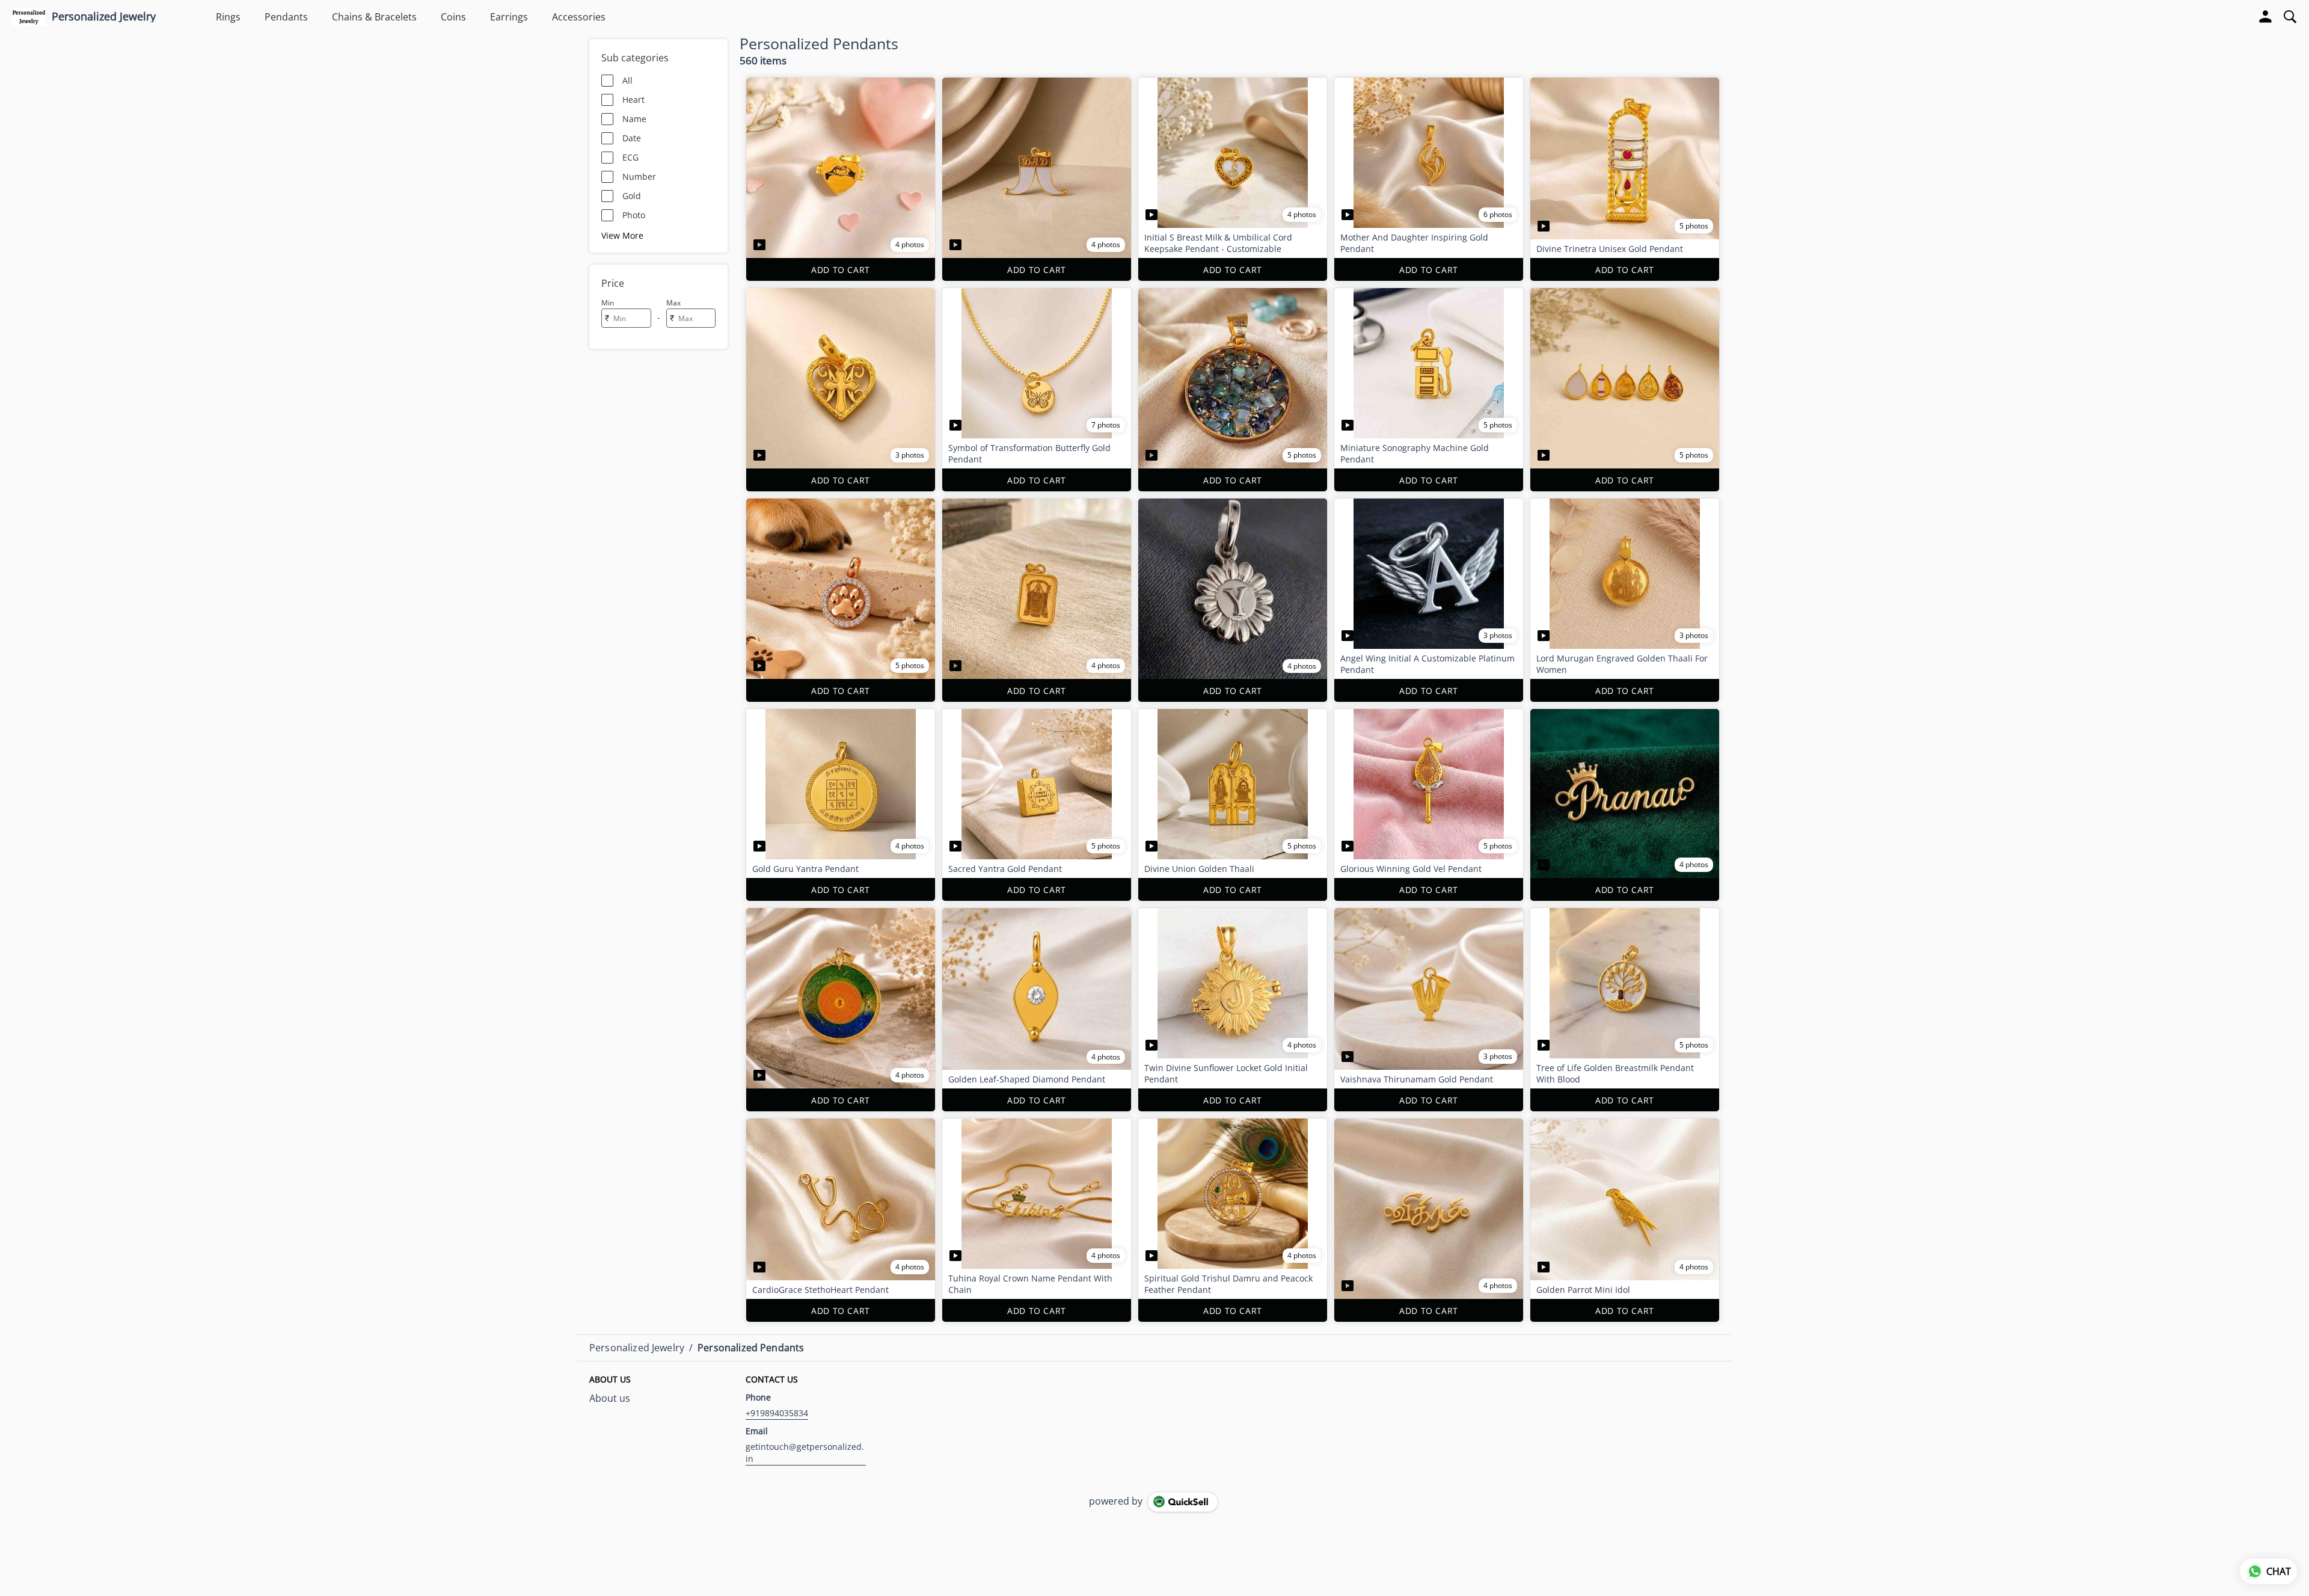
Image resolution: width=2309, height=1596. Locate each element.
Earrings (509, 17)
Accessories (579, 17)
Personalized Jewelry (104, 17)
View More (622, 235)
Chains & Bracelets (374, 17)
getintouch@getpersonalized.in (805, 1453)
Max (673, 303)
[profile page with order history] (2266, 17)
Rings (228, 17)
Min (608, 303)
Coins (453, 17)
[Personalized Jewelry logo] (29, 17)
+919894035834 (777, 1413)
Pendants (286, 17)
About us (610, 1398)
